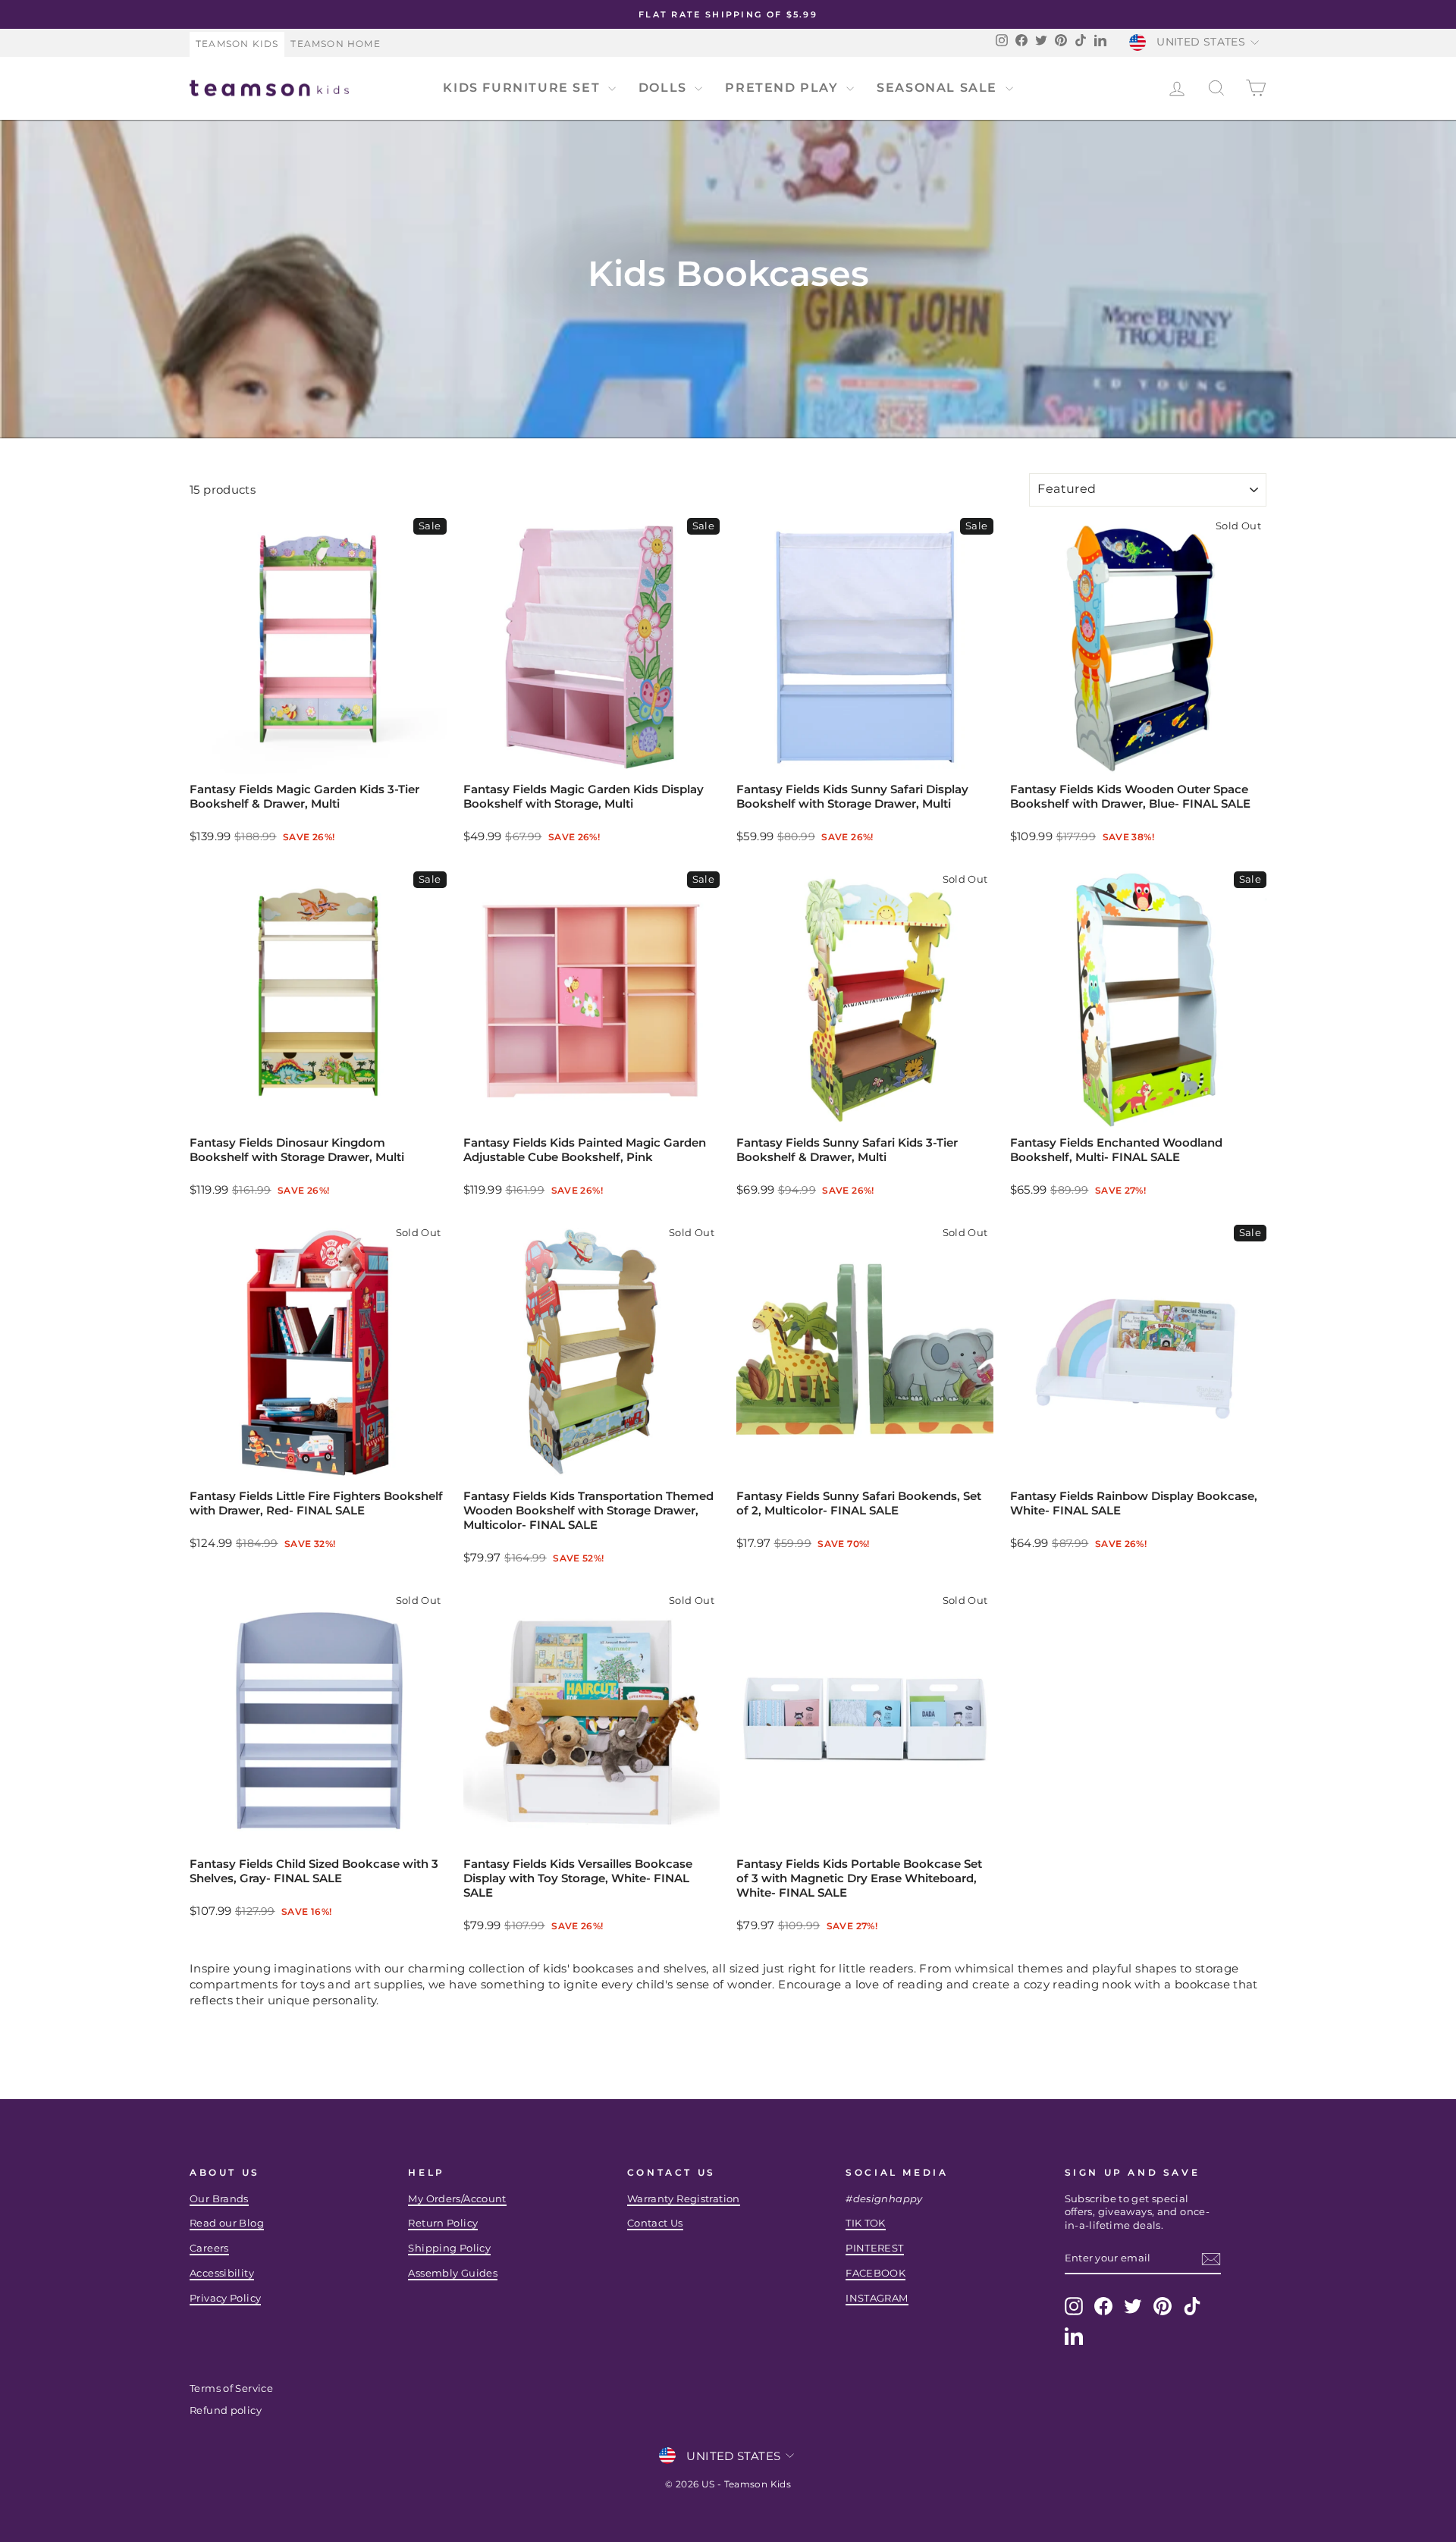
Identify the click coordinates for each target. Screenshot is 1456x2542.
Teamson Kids (237, 44)
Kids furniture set (523, 88)
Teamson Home (335, 44)
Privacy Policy (225, 2298)
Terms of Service (231, 2388)
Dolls (665, 88)
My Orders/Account (457, 2199)
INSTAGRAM (877, 2298)
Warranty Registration (684, 2199)
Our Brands (219, 2199)
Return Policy (443, 2223)
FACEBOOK (875, 2273)
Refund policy (226, 2410)
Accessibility (222, 2273)
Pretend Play (784, 88)
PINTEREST (874, 2248)
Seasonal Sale (939, 88)
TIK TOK (866, 2223)
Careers (209, 2248)
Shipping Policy (449, 2248)
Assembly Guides (453, 2273)
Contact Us (655, 2223)
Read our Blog (227, 2223)
